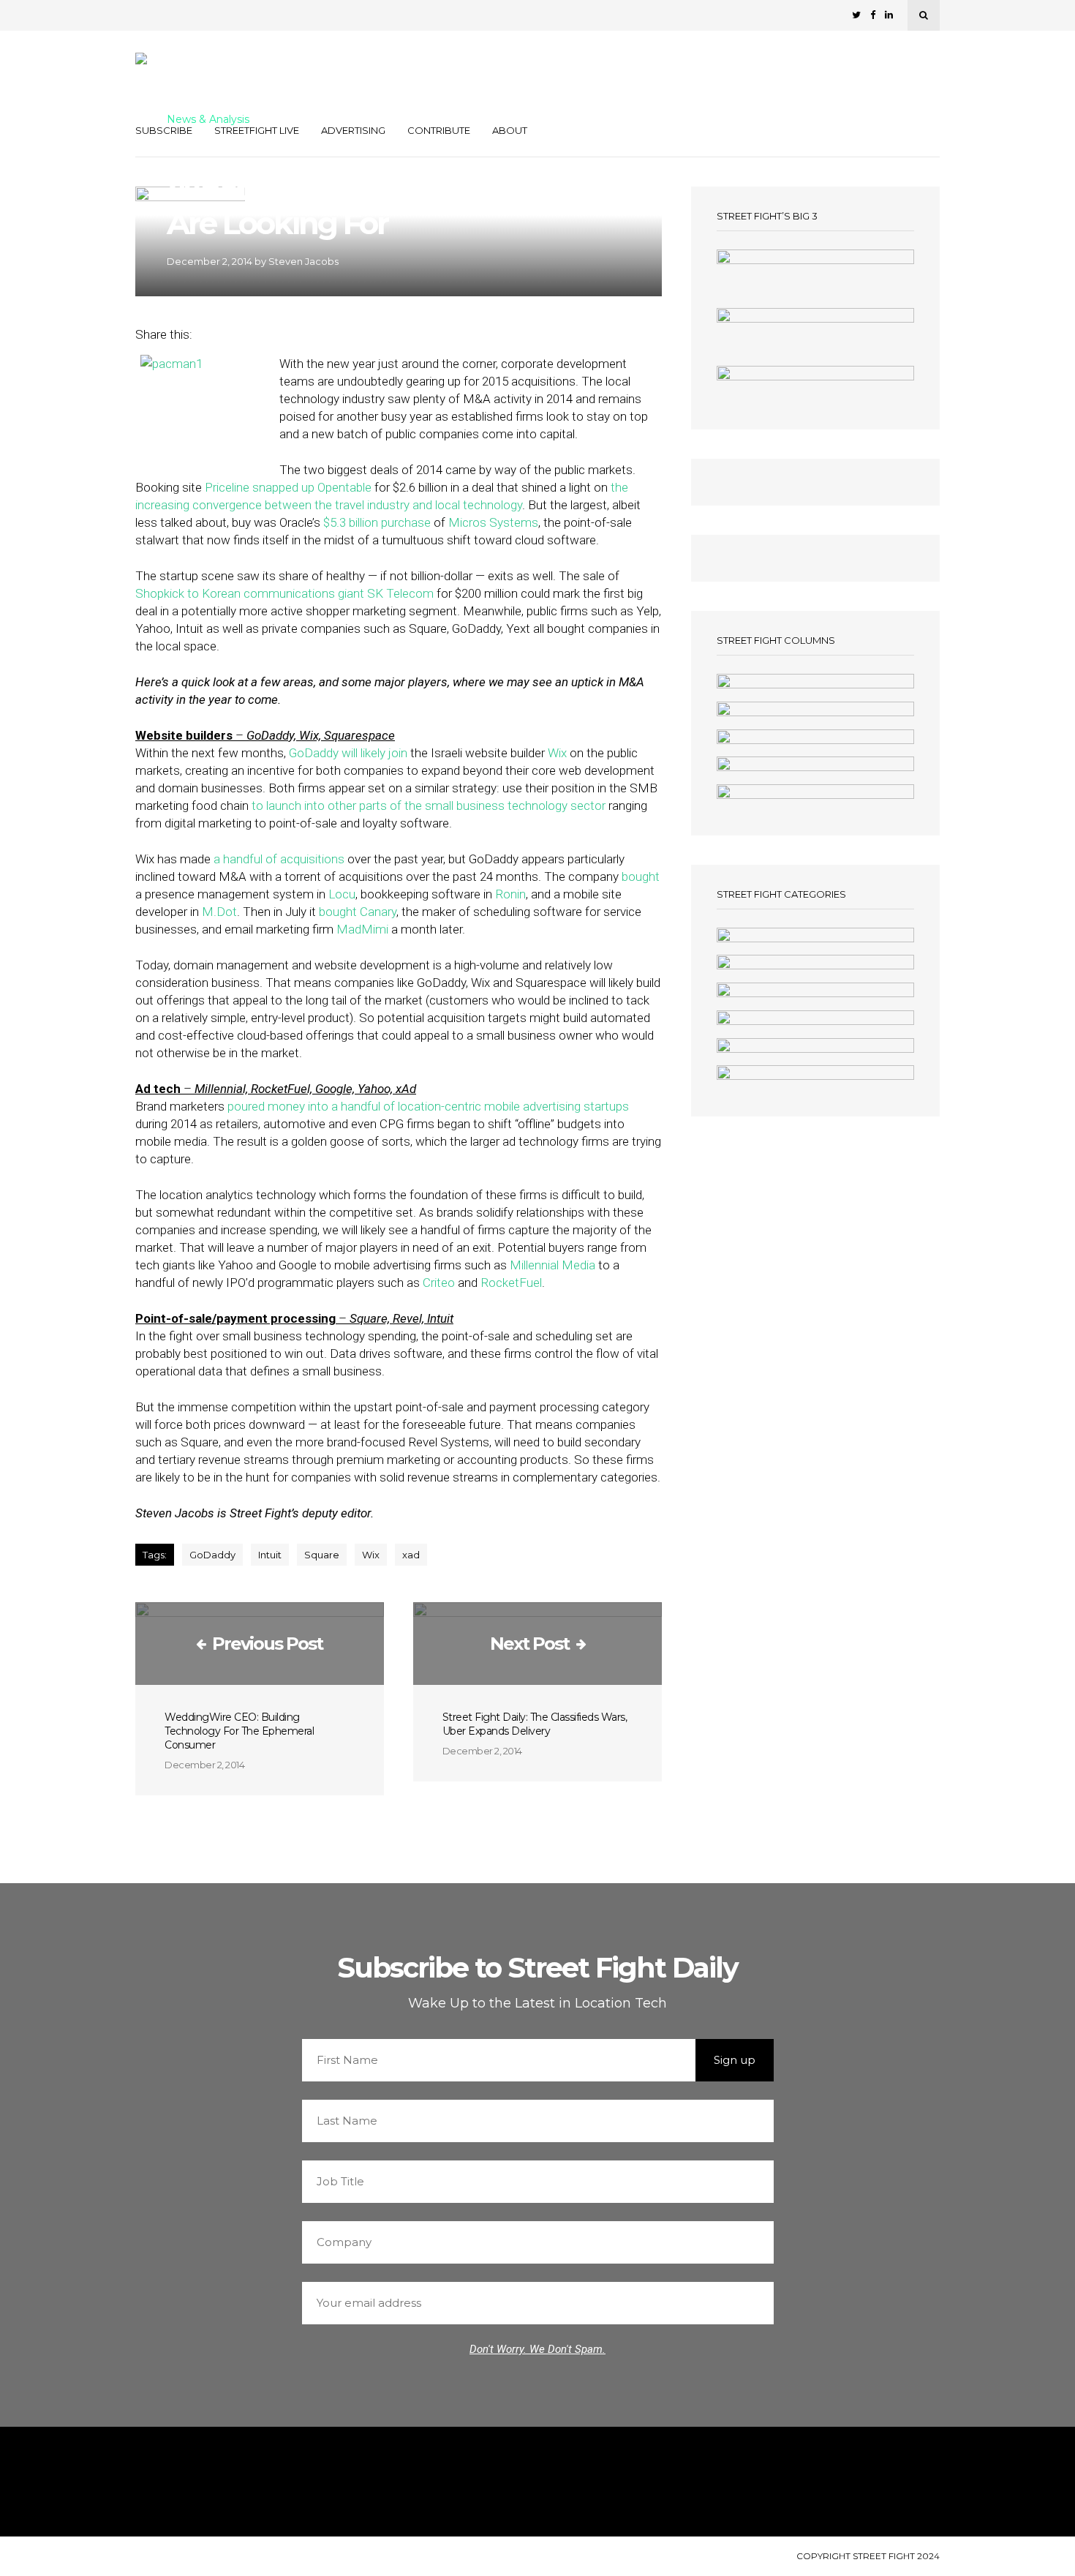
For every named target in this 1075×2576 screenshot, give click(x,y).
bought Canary (358, 912)
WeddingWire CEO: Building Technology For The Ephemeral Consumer (239, 1731)
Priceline (227, 487)
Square (322, 1555)
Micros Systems (493, 522)
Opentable (344, 487)
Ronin (510, 894)
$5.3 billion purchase (376, 522)
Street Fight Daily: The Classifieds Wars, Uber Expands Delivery (535, 1724)
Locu (342, 894)
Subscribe (164, 130)
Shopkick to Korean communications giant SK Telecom (284, 593)
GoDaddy (314, 753)
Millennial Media (551, 1265)
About (510, 130)
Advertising (353, 130)
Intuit (270, 1555)
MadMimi (362, 929)
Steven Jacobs (303, 261)
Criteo (439, 1283)
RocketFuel (511, 1283)
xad (411, 1555)
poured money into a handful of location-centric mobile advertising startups (428, 1106)
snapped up (283, 487)
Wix (557, 753)
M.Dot (219, 912)
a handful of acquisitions (279, 859)
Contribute (439, 130)
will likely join (374, 753)
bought (641, 876)
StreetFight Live (257, 130)
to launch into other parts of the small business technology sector (429, 806)
